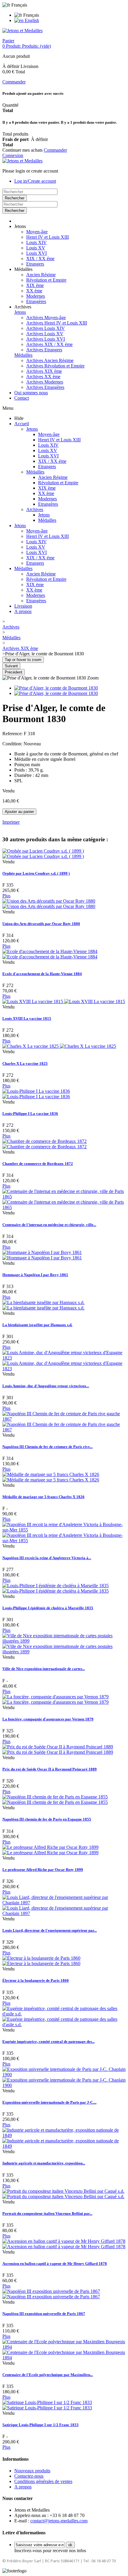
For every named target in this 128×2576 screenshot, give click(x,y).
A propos (23, 611)
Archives (35, 509)
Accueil (22, 424)
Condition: (13, 744)
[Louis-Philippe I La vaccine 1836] (36, 1094)
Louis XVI (36, 253)
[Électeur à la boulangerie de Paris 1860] (41, 1961)
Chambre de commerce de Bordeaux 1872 (38, 1164)
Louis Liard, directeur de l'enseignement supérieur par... (50, 1930)
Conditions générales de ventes (43, 2481)
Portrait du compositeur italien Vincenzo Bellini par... (47, 2213)
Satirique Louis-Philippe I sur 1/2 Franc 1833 (40, 2425)
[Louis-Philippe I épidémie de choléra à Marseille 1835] (56, 1588)
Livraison (23, 606)
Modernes (36, 296)
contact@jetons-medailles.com (59, 2521)
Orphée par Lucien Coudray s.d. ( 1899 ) (36, 873)
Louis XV (36, 248)
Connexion (13, 155)
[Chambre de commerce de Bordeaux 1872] (45, 1144)
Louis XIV (36, 242)
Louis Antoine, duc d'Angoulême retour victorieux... (46, 1386)
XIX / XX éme (40, 259)
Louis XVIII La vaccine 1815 (27, 1018)
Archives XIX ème (44, 371)
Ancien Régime (41, 275)
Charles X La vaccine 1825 (25, 1063)
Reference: (13, 734)
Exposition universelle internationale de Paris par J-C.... (49, 2102)
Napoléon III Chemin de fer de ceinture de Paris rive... (47, 1447)
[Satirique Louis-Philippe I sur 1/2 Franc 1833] (47, 2405)
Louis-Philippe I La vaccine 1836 (30, 1114)
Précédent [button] (14, 672)
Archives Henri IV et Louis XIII (57, 323)
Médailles (23, 355)
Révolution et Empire (46, 280)
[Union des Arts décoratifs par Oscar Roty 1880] (49, 904)
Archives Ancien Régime (50, 360)
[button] (20, 226)
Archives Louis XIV (46, 328)
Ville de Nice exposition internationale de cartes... (44, 1669)
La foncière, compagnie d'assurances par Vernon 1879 (48, 1719)
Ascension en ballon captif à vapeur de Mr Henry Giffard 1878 (55, 2264)
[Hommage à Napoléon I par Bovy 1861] (42, 1255)
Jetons (20, 312)
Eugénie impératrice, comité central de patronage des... (49, 2042)
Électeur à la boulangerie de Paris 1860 (36, 1980)
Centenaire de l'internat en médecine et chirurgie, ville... (49, 1225)
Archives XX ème (43, 377)
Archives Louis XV (45, 334)
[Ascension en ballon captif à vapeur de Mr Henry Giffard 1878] (64, 2244)
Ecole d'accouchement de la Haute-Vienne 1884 (42, 974)
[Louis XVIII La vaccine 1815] (64, 1001)
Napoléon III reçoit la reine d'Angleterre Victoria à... (47, 1558)
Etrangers (35, 264)
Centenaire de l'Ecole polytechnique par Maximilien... (48, 2375)
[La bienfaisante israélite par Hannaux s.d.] (43, 1305)
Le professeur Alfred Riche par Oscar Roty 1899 (43, 1870)
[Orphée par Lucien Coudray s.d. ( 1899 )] (43, 854)
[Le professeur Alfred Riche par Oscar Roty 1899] (50, 1850)
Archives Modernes (45, 382)
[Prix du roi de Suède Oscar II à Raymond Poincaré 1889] (58, 1749)
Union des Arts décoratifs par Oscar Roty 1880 (41, 924)
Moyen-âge (37, 232)
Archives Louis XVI (46, 339)
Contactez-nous (29, 2476)
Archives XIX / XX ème (49, 344)
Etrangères (36, 301)
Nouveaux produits (32, 2471)
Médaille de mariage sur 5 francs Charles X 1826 (43, 1497)
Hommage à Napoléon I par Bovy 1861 (35, 1275)
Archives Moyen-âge (46, 318)
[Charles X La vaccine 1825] (59, 1046)
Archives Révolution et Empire (55, 366)
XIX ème (35, 285)
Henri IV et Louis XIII (47, 237)
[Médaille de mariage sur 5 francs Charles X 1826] (51, 1477)
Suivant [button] (11, 666)
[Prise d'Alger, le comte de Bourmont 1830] (56, 688)
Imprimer (11, 822)
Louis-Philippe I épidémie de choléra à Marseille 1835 (48, 1608)
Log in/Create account (35, 181)
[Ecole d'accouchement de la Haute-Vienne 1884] (50, 954)
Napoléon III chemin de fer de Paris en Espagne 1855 (47, 1819)
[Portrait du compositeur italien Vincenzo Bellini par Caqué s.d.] (63, 2194)
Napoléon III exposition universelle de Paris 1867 (44, 2314)
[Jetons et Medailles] (22, 31)
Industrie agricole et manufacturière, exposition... (44, 2163)
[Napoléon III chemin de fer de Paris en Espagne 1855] (55, 1800)
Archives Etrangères (45, 387)
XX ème (34, 291)
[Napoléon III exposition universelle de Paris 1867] (51, 2294)
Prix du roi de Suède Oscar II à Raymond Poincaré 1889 (50, 1769)
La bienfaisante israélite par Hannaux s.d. (37, 1325)
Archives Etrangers (44, 350)
